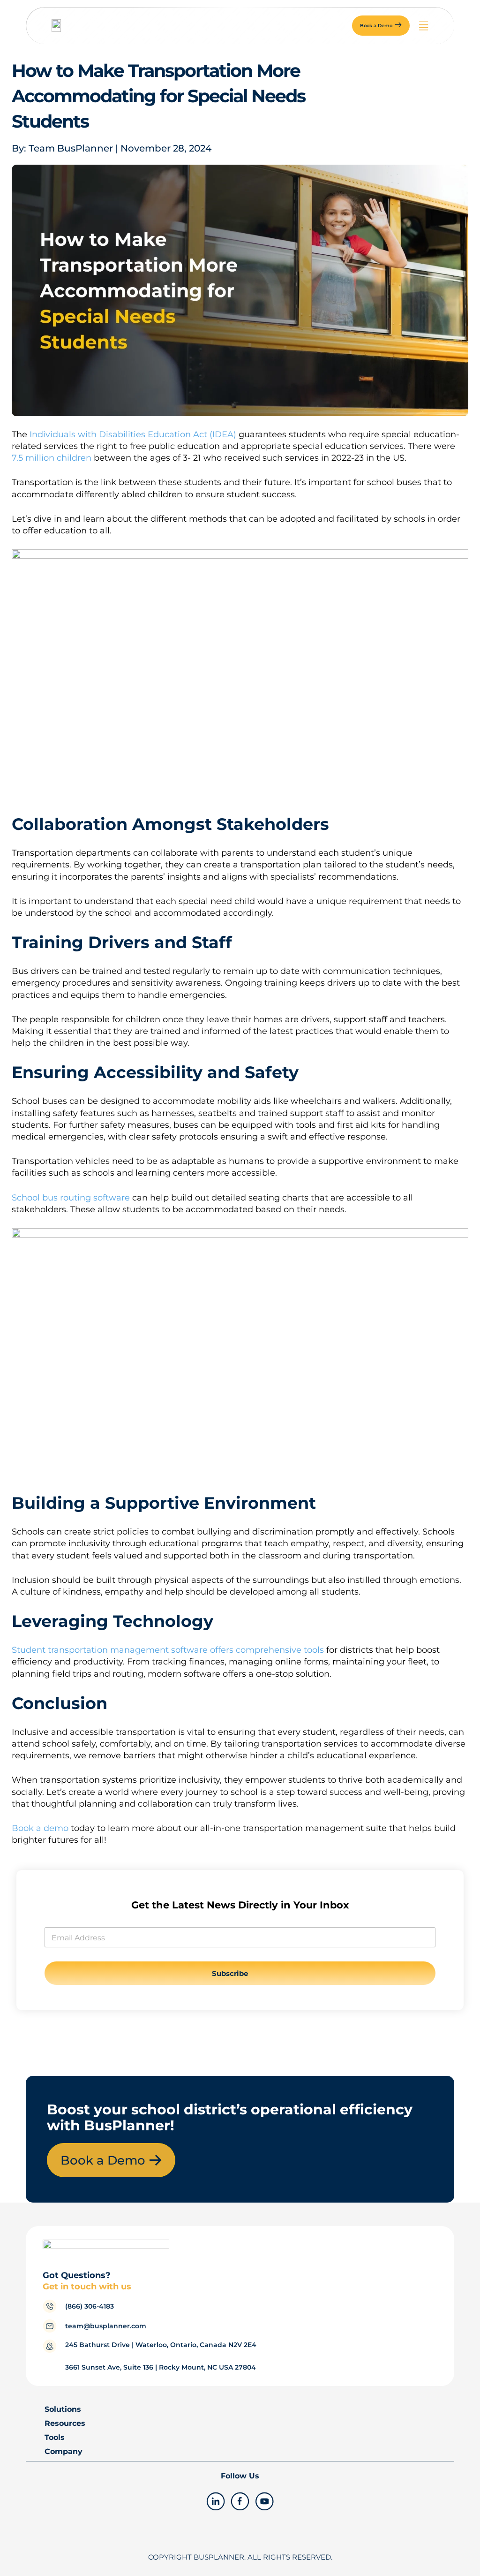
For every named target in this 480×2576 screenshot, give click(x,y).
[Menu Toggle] (424, 26)
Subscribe (230, 1973)
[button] (381, 26)
